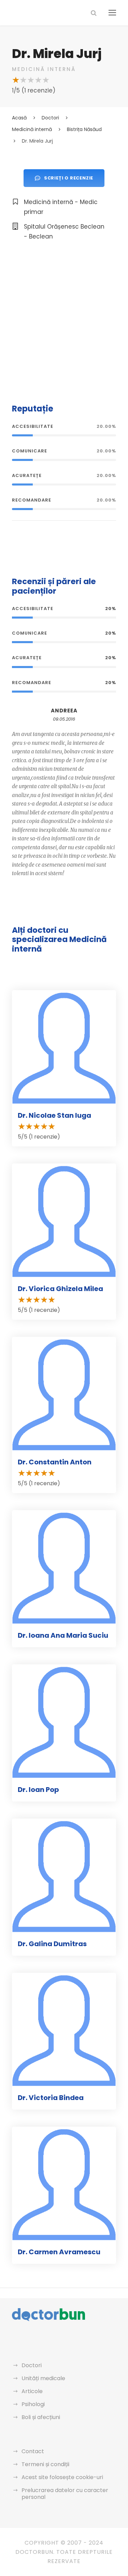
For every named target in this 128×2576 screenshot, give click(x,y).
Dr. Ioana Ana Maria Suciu (63, 1635)
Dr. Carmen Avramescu (59, 2252)
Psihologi (33, 2404)
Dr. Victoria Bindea (51, 2098)
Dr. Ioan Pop (38, 1790)
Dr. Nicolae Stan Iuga (54, 1115)
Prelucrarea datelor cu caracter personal (65, 2494)
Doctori (32, 2365)
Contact (33, 2451)
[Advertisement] (64, 321)
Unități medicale (43, 2378)
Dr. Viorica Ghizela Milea (60, 1289)
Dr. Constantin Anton (55, 1462)
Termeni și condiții (45, 2464)
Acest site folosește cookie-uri (62, 2477)
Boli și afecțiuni (41, 2417)
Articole (32, 2391)
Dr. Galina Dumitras (52, 1944)
